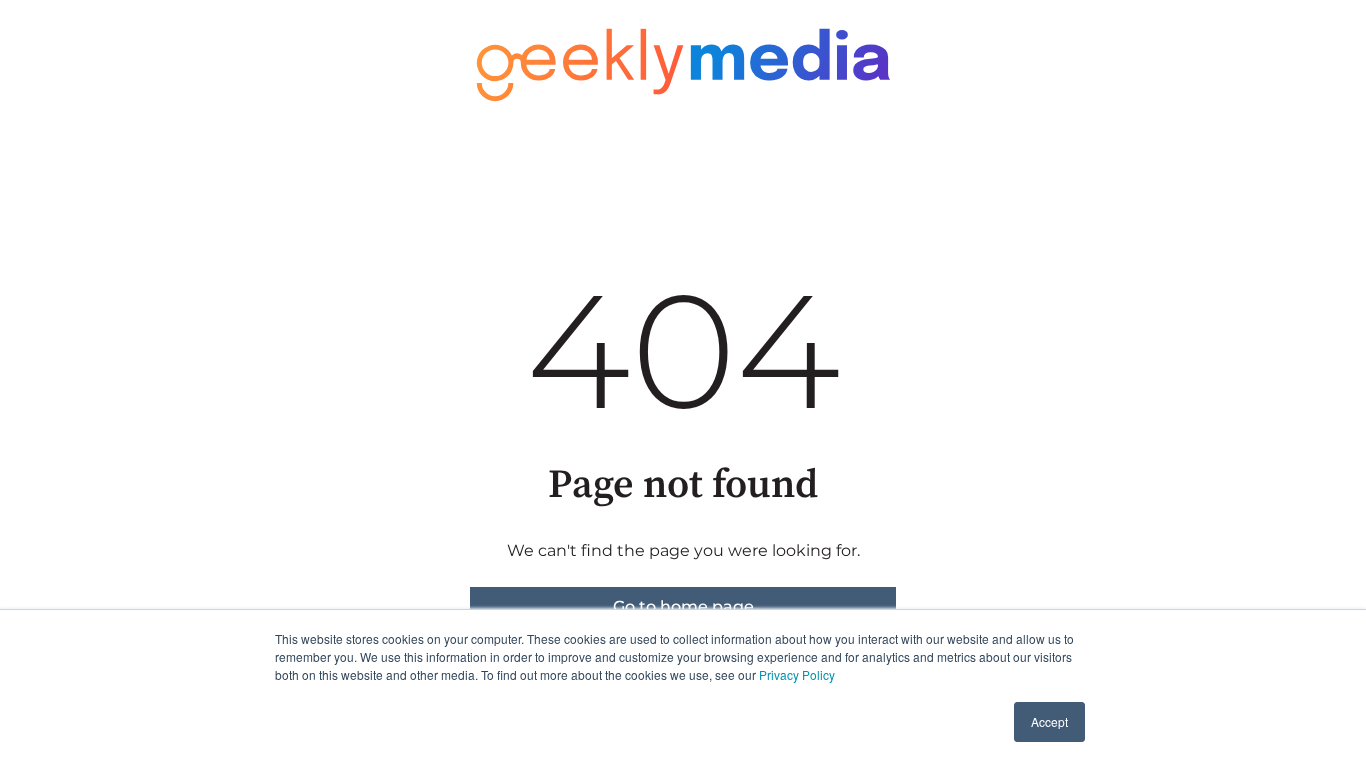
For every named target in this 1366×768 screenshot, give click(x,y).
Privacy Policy (797, 674)
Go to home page (683, 606)
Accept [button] (1049, 721)
